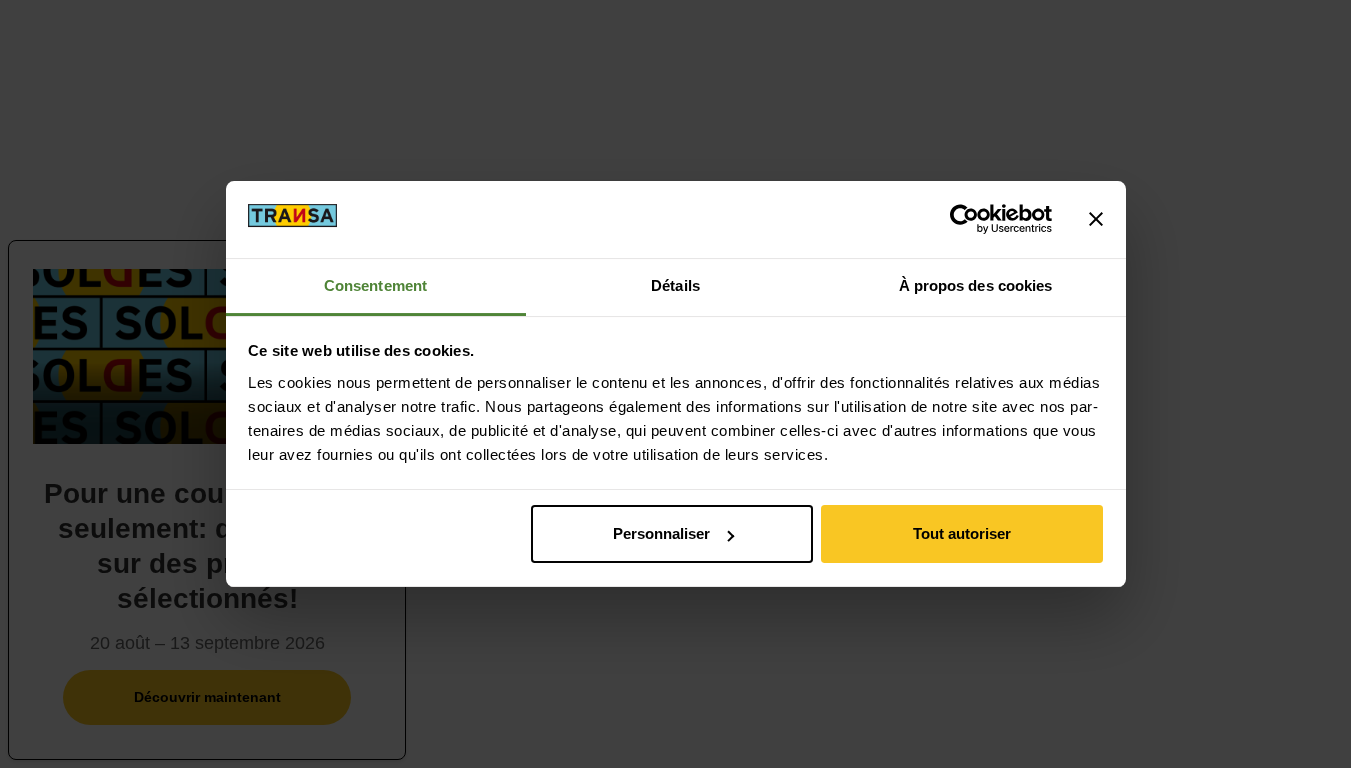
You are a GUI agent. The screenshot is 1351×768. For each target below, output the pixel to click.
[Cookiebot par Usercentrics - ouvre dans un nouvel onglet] (964, 219)
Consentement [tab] (375, 285)
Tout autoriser (962, 533)
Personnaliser (661, 533)
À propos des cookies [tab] (976, 285)
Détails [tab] (675, 285)
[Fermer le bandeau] (1096, 219)
